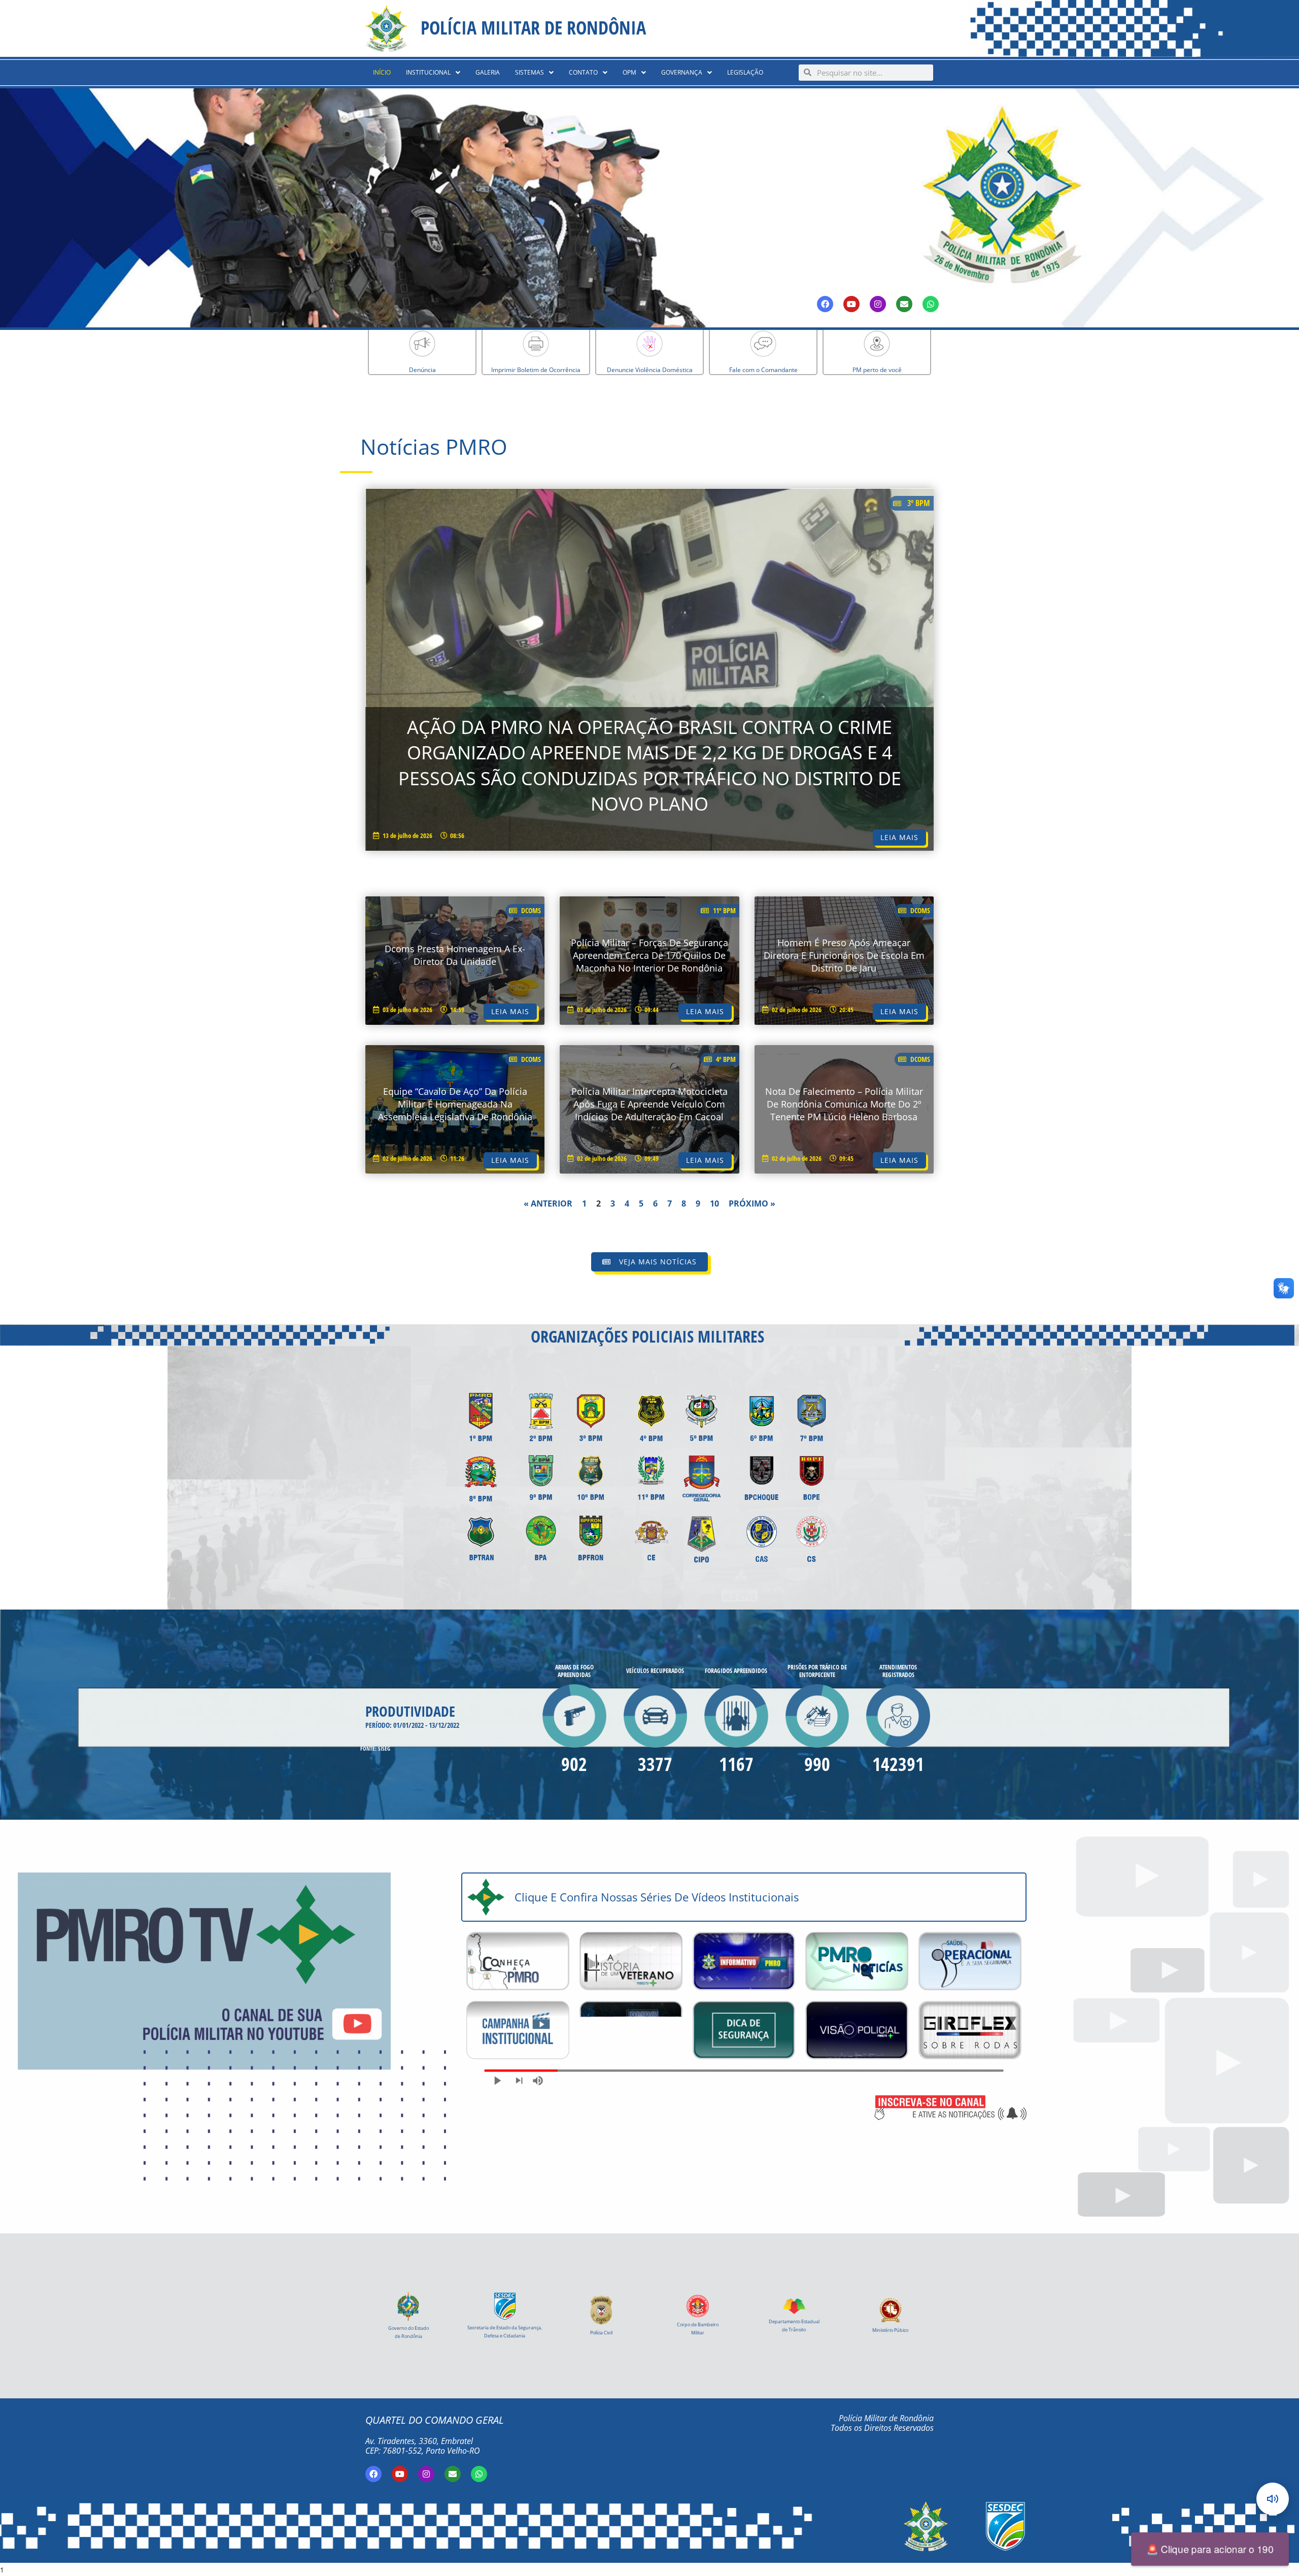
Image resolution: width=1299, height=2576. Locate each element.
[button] (433, 73)
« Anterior (548, 1203)
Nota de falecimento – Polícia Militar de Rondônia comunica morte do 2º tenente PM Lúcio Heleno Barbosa (844, 1104)
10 (714, 1203)
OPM (629, 72)
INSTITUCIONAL (428, 72)
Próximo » (752, 1203)
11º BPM (724, 910)
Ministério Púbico (890, 2330)
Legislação (745, 72)
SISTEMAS (529, 72)
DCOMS (531, 910)
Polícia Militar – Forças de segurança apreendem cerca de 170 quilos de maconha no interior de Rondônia (649, 955)
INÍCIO (382, 72)
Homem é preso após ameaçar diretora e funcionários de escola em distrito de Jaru (844, 955)
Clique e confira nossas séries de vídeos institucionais (657, 1897)
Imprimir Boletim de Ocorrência (536, 370)
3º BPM (919, 503)
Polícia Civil (601, 2333)
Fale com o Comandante (763, 370)
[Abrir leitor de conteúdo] (1273, 2499)
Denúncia (422, 370)
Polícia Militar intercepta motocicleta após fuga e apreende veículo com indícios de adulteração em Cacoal (649, 1104)
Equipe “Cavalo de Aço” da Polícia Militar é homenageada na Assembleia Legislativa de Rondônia (455, 1104)
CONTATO (583, 72)
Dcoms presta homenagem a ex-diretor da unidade (455, 955)
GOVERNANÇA (682, 72)
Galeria (488, 72)
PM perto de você (877, 370)
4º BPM (726, 1059)
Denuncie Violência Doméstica (650, 370)
